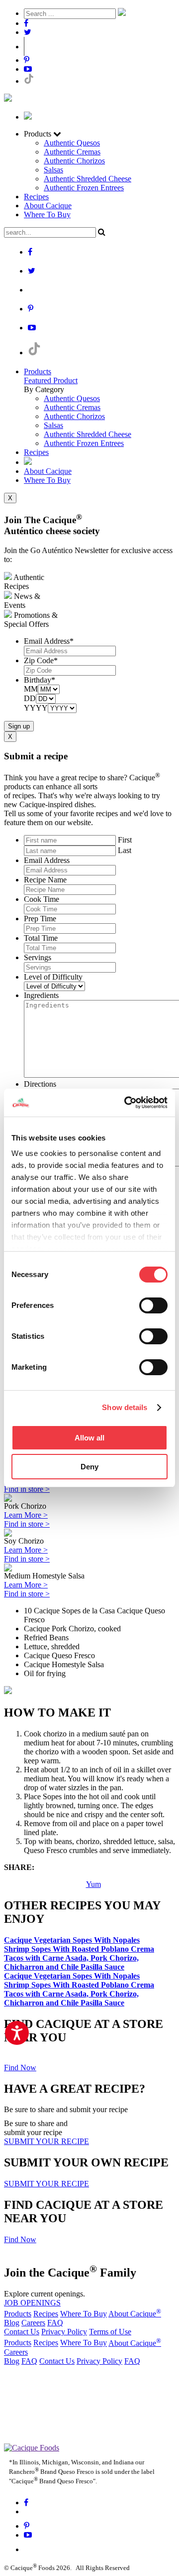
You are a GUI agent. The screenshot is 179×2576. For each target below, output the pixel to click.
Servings (38, 957)
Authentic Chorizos (74, 161)
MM (31, 689)
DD (30, 698)
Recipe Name (45, 880)
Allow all (89, 1438)
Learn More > (26, 1515)
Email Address (49, 641)
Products (38, 371)
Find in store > (27, 1489)
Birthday (40, 680)
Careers (33, 2323)
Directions (40, 1084)
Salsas (53, 170)
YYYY (36, 708)
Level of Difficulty (53, 977)
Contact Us (22, 2332)
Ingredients (41, 995)
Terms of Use (110, 2332)
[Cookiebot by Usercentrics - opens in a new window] (126, 1103)
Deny (89, 1467)
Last (125, 850)
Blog (12, 2323)
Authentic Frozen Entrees (84, 188)
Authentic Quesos (72, 143)
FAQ (55, 2323)
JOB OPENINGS (32, 2303)
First (125, 840)
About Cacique (48, 206)
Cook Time (42, 899)
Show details (125, 1407)
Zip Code (41, 660)
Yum (93, 1884)
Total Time (41, 938)
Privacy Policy (64, 2332)
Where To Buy (47, 215)
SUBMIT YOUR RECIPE (46, 2141)
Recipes (36, 197)
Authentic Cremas (72, 152)
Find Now (20, 2068)
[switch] (153, 1305)
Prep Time (40, 919)
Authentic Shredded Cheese (88, 179)
